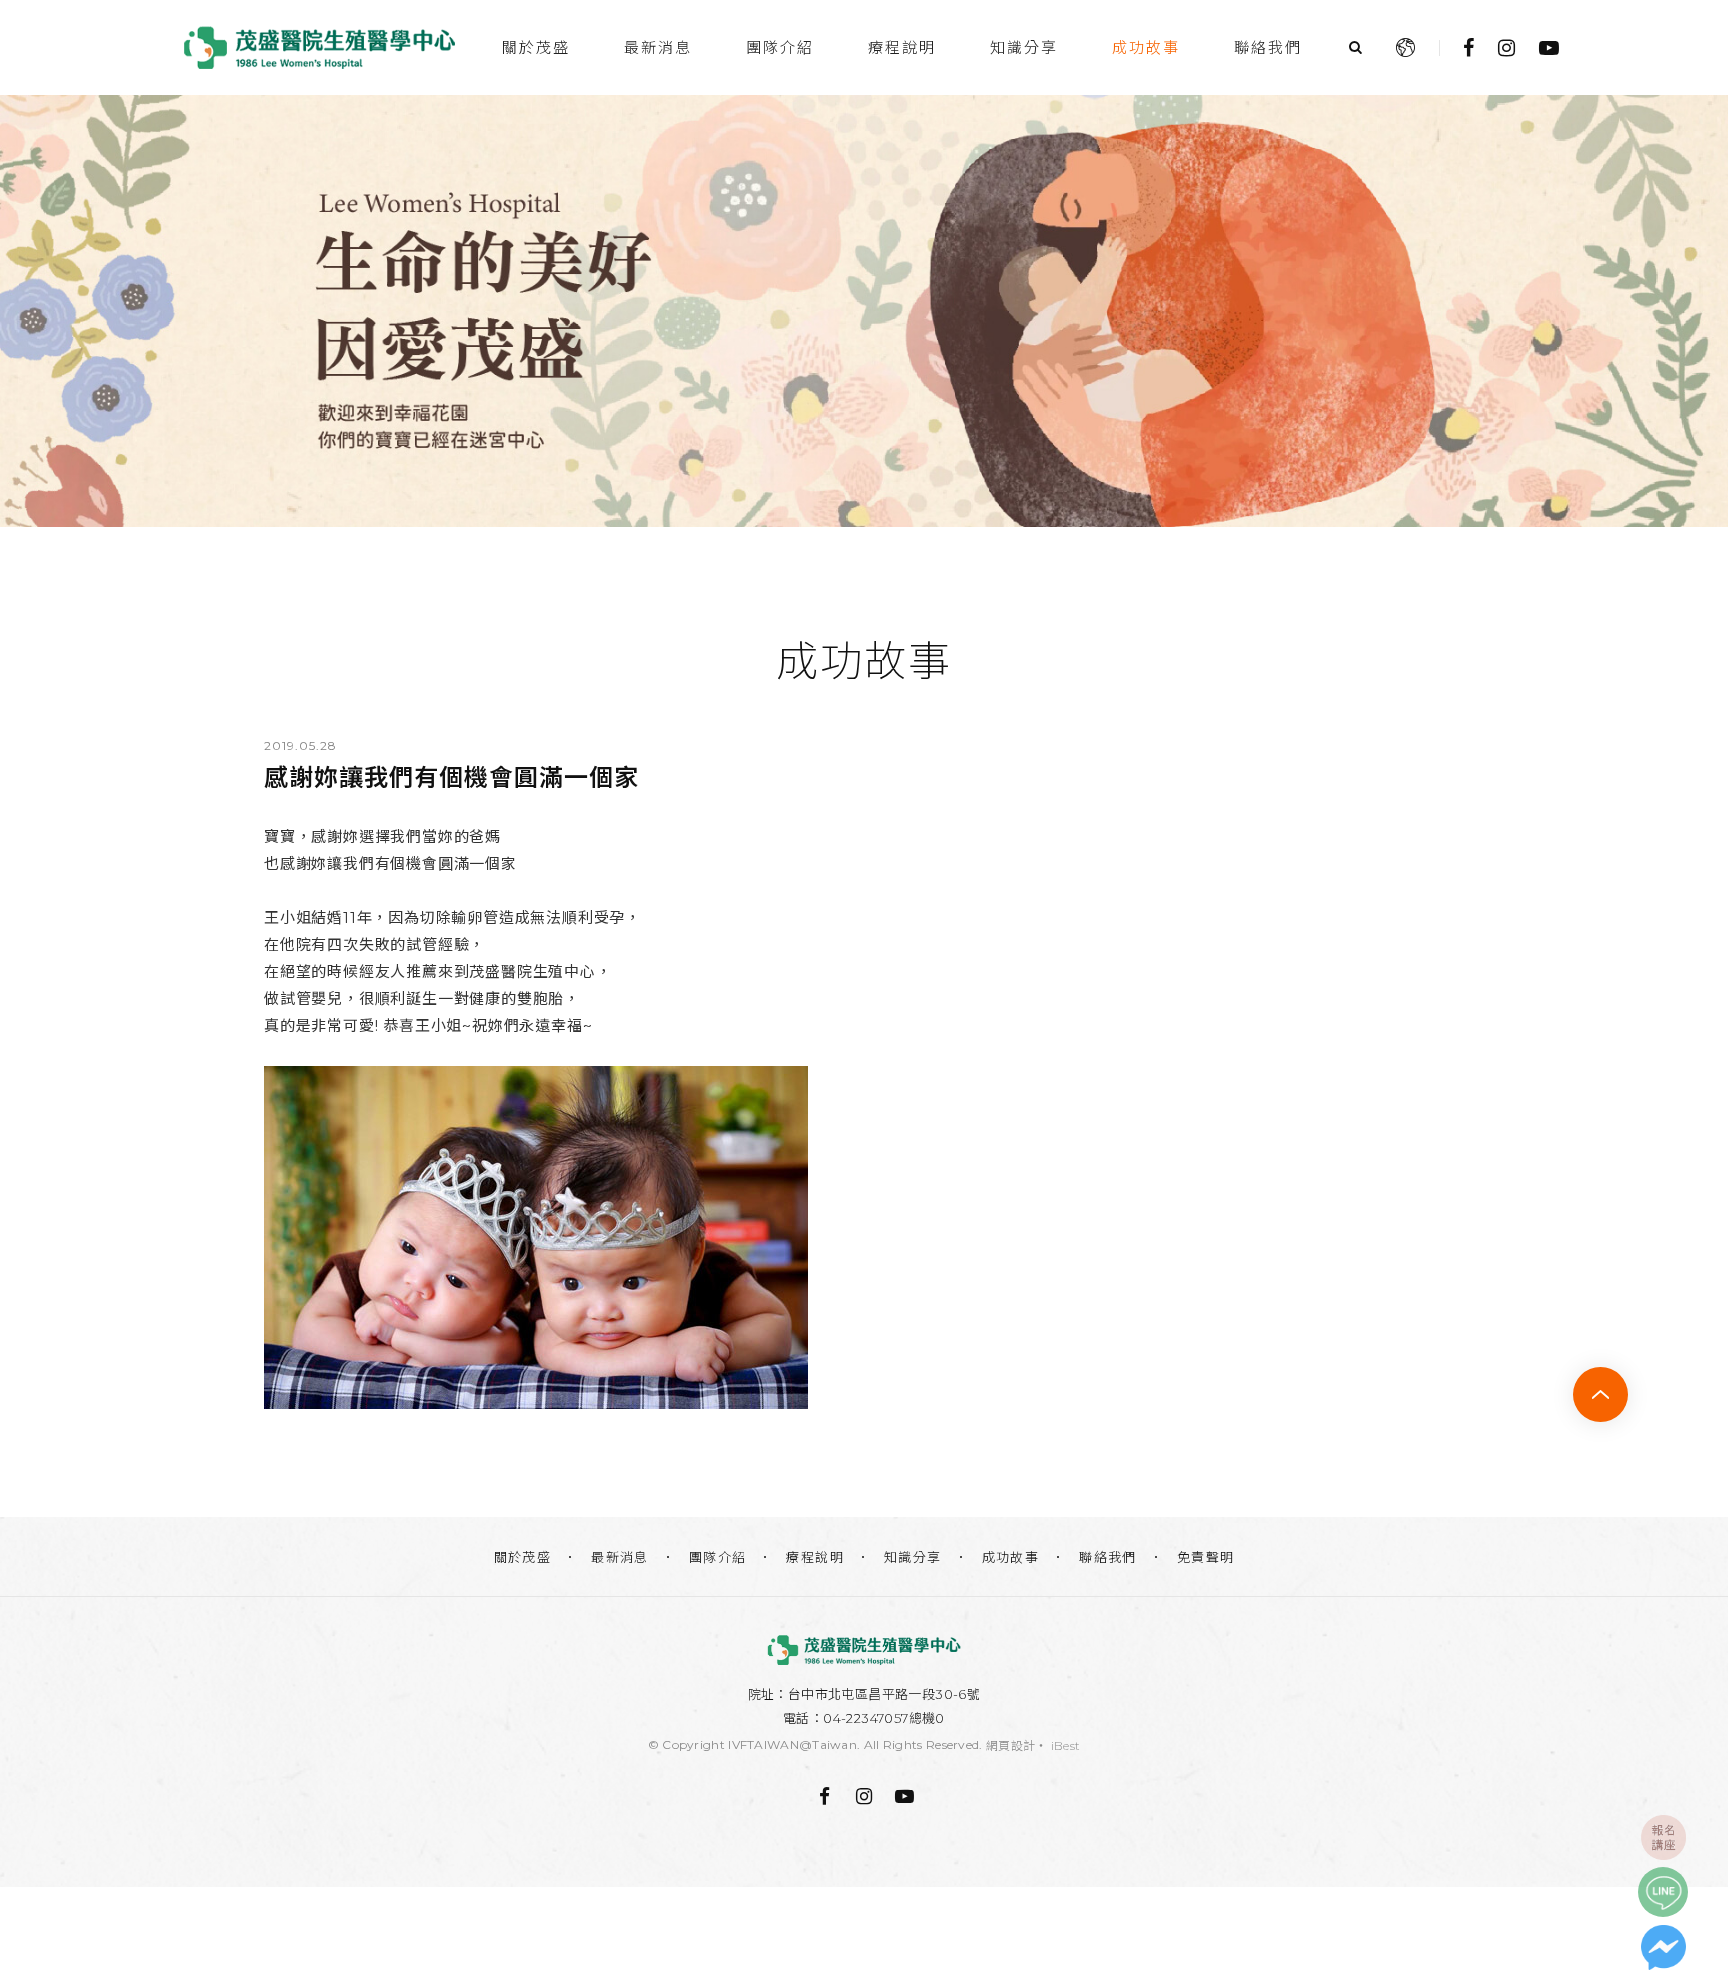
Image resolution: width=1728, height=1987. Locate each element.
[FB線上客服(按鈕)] (1663, 1947)
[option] (864, 311)
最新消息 (658, 47)
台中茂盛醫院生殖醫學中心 (319, 47)
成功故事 (1146, 47)
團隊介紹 (780, 47)
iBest (1066, 1745)
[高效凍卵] (864, 311)
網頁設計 (1010, 1745)
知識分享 (1024, 47)
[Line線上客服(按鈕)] (1663, 1892)
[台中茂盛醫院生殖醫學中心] (864, 1650)
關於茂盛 (536, 47)
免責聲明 (1206, 1557)
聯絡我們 (1268, 47)
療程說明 (902, 47)
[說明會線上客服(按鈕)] (1663, 1837)
